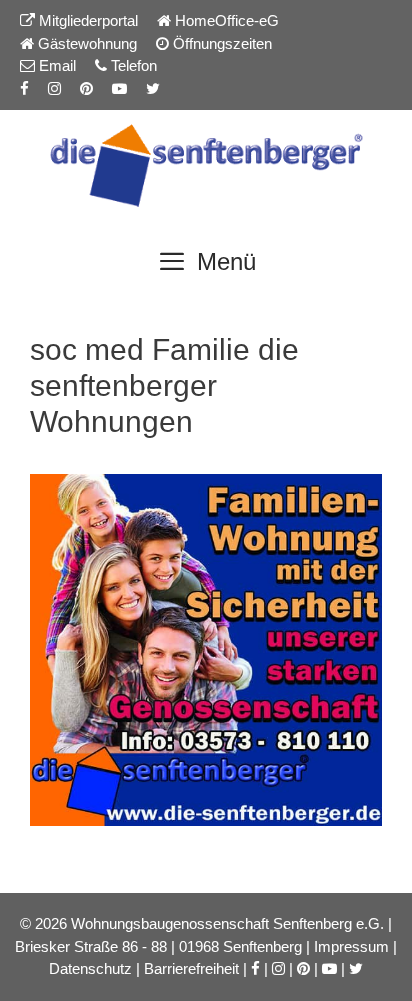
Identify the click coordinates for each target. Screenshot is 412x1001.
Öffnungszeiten (220, 43)
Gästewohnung (85, 43)
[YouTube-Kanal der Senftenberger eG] (119, 88)
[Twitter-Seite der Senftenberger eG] (153, 88)
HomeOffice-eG (225, 20)
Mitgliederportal (86, 20)
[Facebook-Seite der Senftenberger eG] (24, 88)
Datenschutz (90, 968)
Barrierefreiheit (191, 968)
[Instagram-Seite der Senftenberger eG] (54, 88)
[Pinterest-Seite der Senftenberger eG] (86, 88)
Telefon (132, 65)
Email (55, 65)
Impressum (351, 946)
